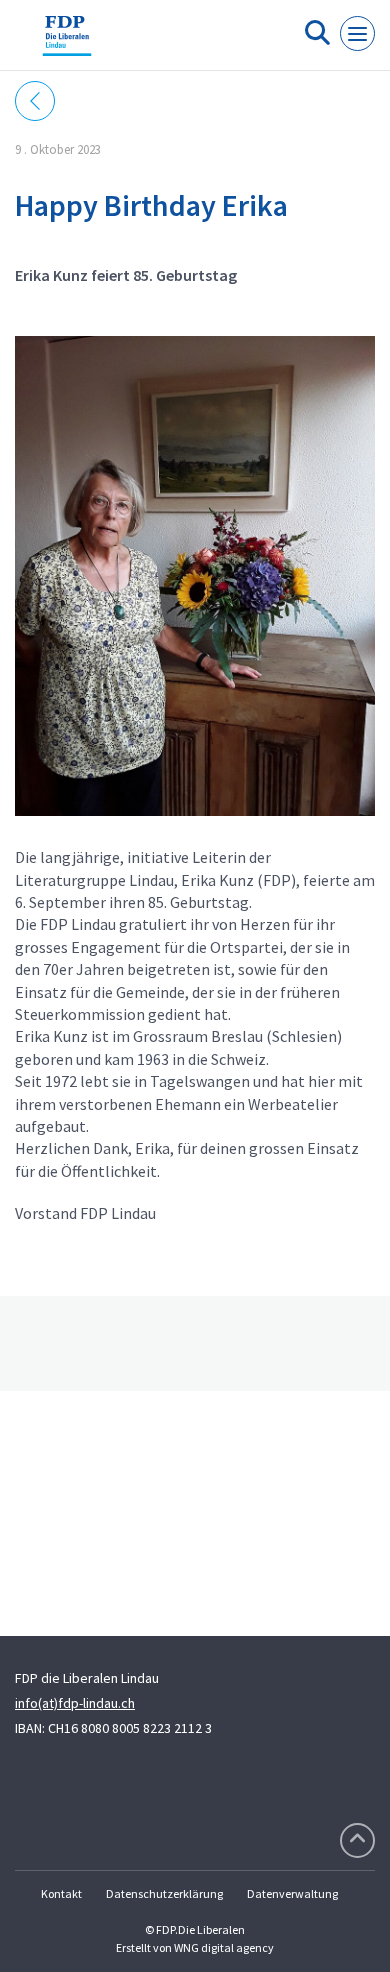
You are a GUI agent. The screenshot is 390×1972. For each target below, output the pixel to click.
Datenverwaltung (292, 1893)
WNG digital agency (224, 1947)
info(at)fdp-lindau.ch (75, 1703)
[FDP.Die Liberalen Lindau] (67, 43)
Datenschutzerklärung (164, 1893)
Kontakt (61, 1893)
